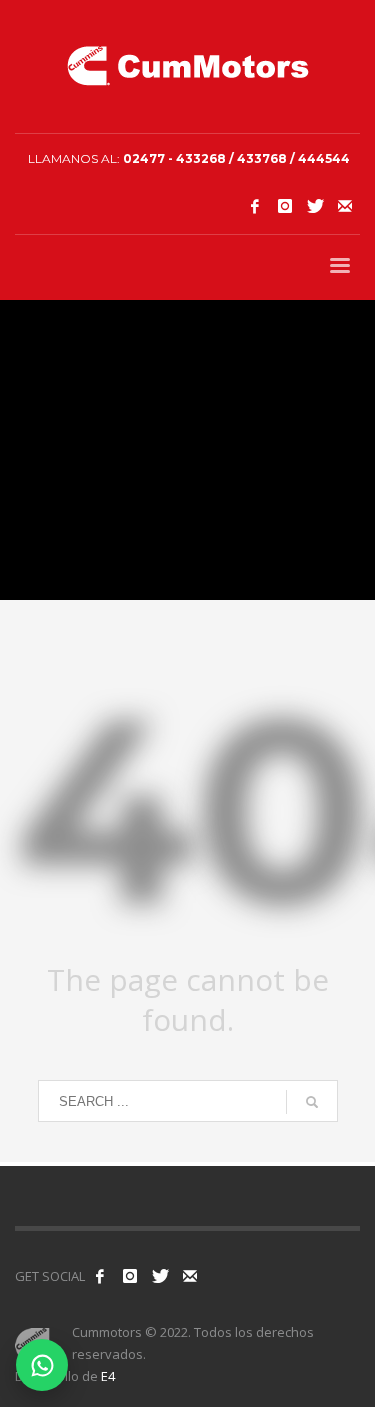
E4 (108, 1376)
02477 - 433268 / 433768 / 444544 (236, 158)
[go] (312, 1102)
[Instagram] (285, 206)
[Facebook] (255, 206)
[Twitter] (315, 206)
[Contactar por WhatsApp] (42, 1365)
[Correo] (345, 206)
